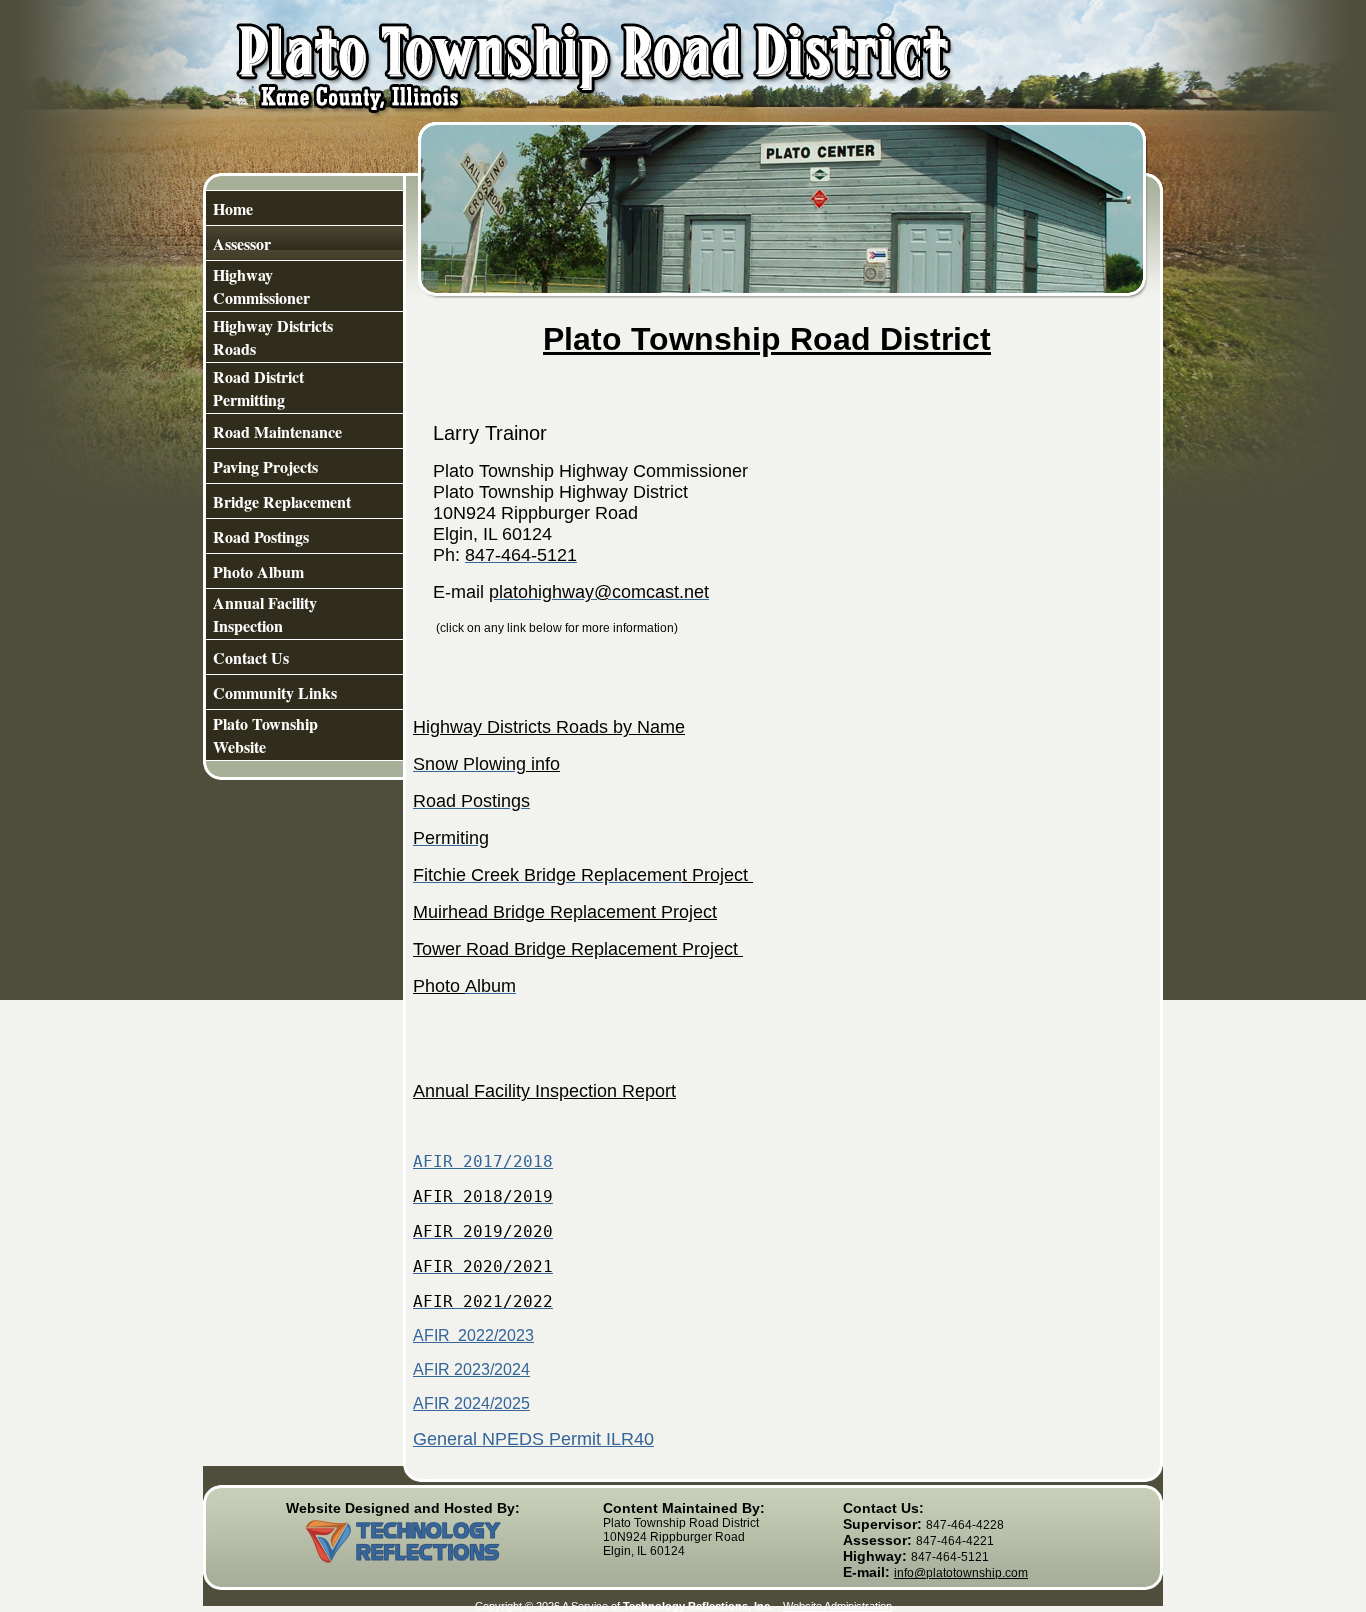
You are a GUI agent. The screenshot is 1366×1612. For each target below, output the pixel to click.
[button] (304, 501)
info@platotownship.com (961, 1573)
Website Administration (837, 1606)
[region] (304, 475)
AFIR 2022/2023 (473, 1335)
